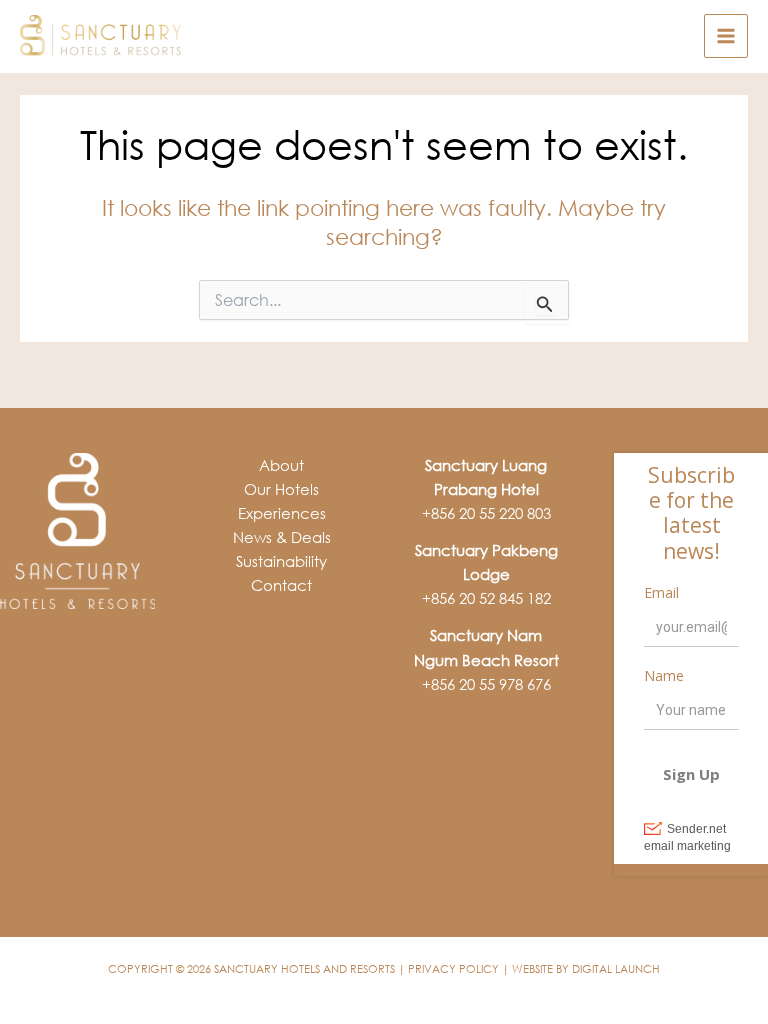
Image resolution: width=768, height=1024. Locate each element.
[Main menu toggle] (726, 36)
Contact (281, 585)
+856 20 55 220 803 (486, 513)
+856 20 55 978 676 (486, 684)
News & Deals (282, 537)
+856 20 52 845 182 (486, 598)
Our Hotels (281, 489)
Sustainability (281, 561)
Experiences (282, 513)
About (281, 465)
